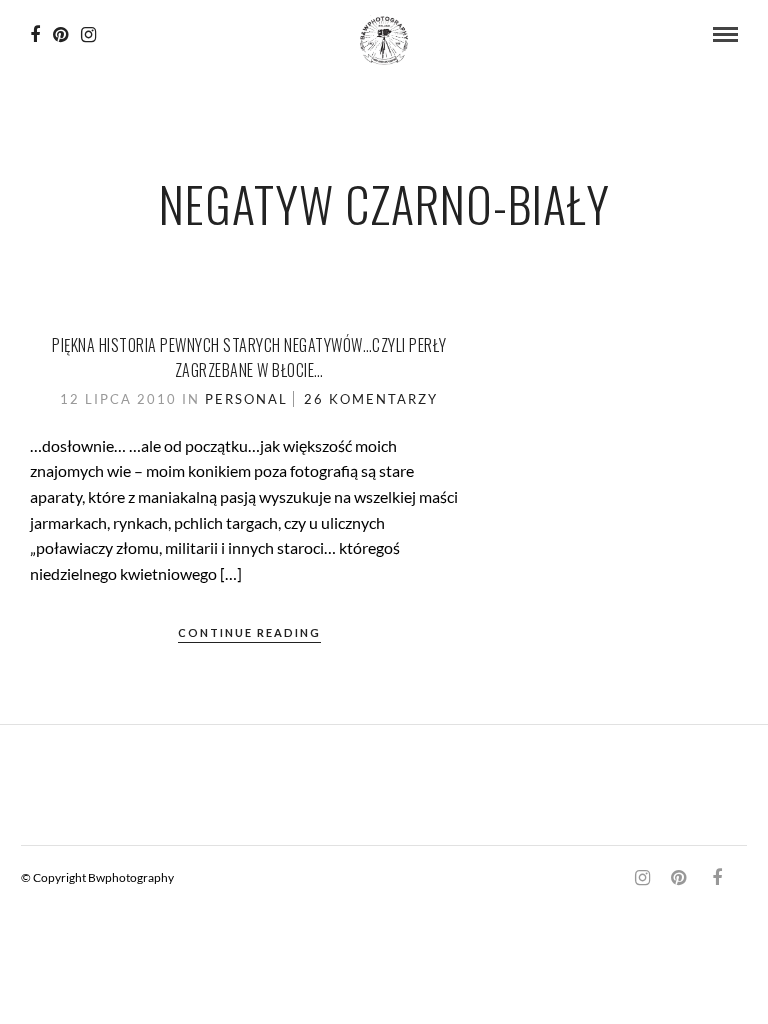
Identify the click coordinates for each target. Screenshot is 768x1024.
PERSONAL (246, 399)
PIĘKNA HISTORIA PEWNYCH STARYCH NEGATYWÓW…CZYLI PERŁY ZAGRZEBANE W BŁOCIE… (249, 358)
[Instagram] (88, 35)
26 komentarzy (371, 399)
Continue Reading (249, 632)
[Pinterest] (60, 35)
